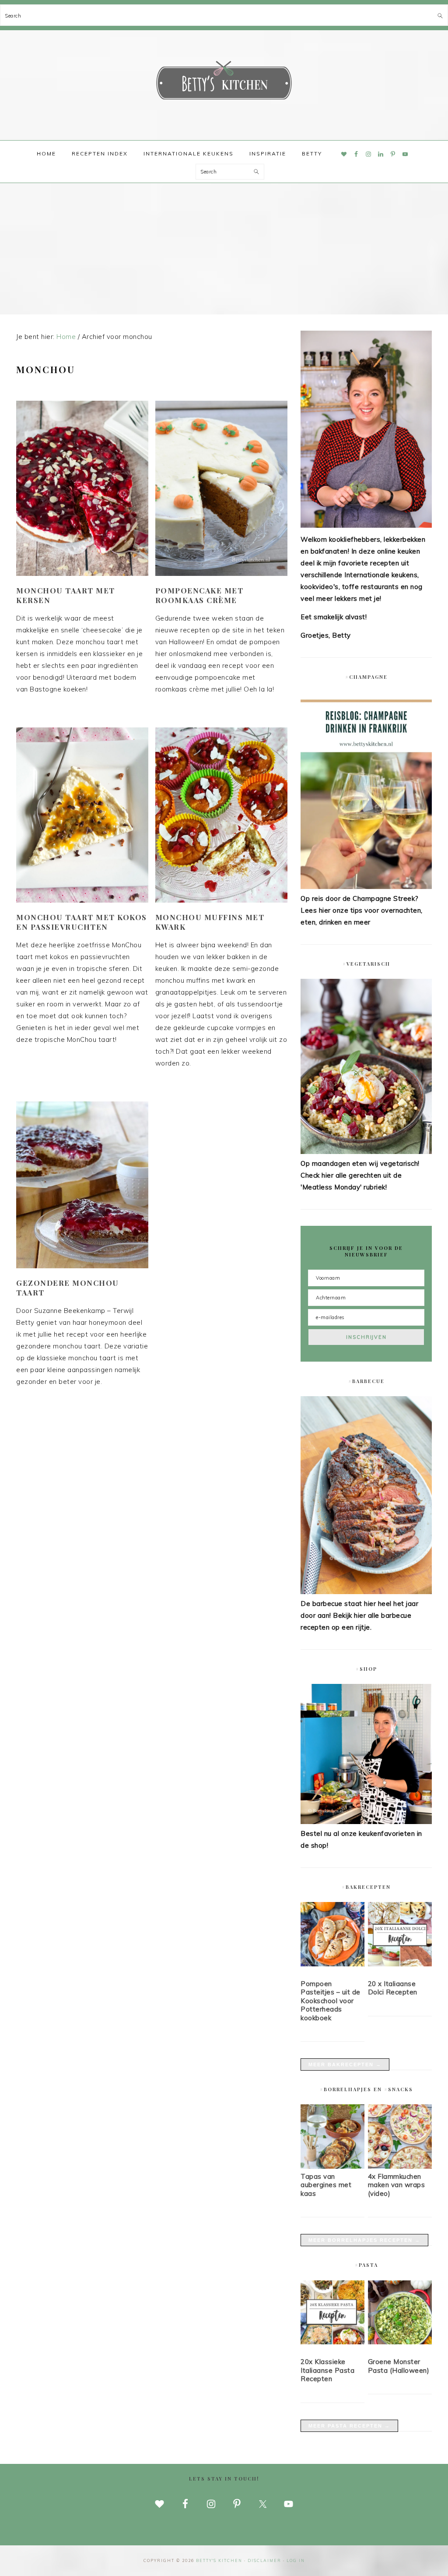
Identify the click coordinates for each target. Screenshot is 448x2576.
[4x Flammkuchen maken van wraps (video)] (400, 2166)
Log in (296, 2560)
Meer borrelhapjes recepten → (364, 2240)
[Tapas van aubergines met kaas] (332, 2166)
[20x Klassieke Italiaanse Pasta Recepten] (332, 2314)
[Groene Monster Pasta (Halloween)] (400, 2314)
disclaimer (264, 2560)
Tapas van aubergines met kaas (326, 2185)
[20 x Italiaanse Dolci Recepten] (400, 1936)
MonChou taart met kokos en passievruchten (82, 922)
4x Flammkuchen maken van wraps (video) (397, 2185)
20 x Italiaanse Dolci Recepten (393, 1988)
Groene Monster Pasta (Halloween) (399, 2366)
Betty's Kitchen (224, 82)
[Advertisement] (224, 249)
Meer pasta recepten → (349, 2426)
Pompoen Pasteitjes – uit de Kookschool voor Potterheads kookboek (331, 2001)
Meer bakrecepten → (345, 2064)
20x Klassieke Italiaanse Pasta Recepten (327, 2370)
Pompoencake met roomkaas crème (199, 595)
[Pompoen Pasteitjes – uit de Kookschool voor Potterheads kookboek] (332, 1936)
